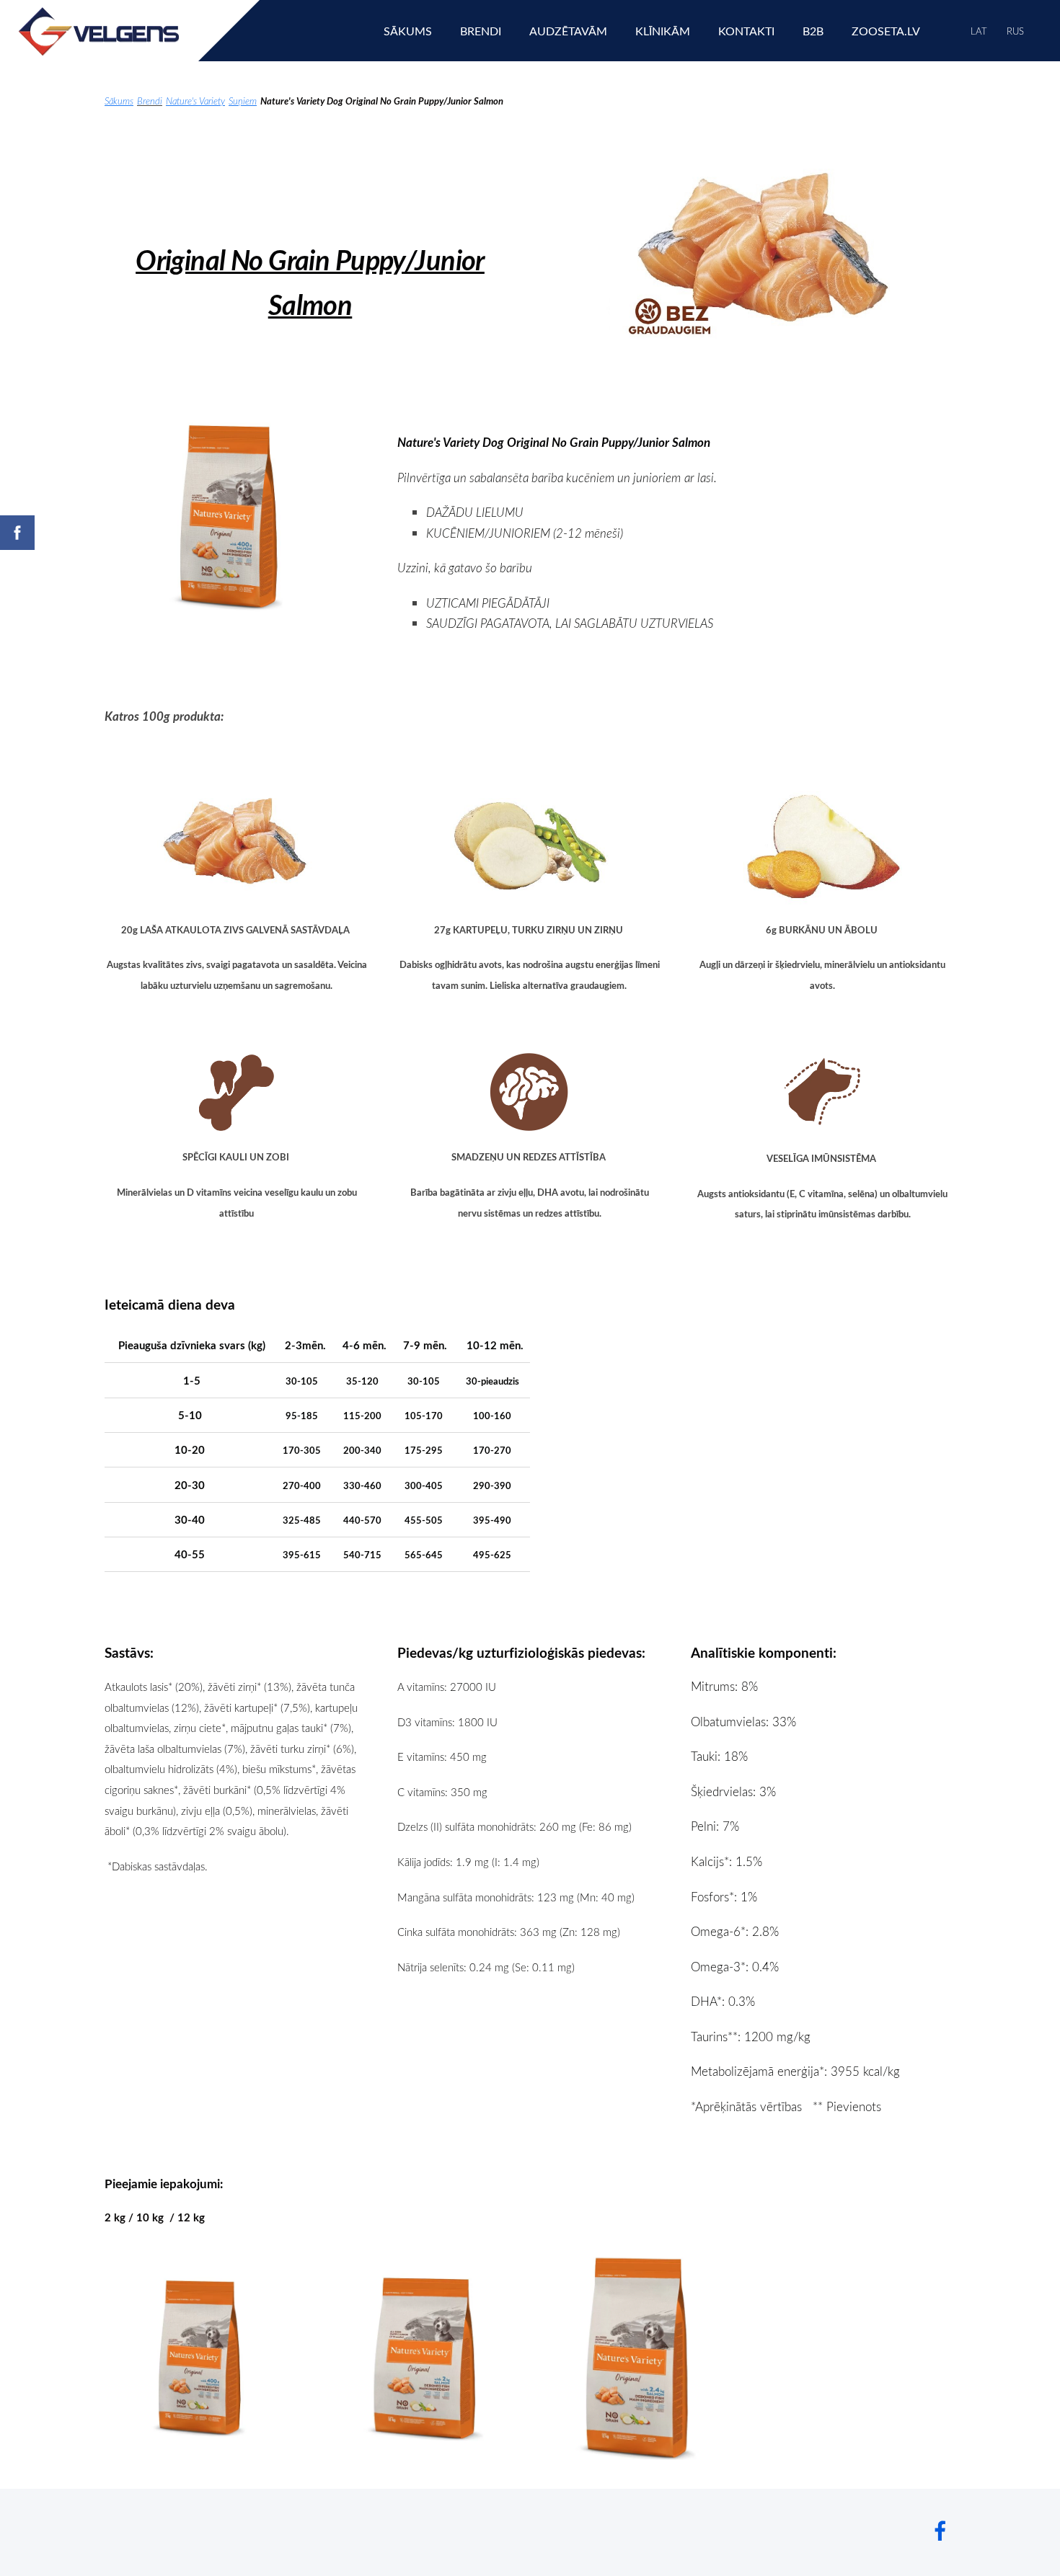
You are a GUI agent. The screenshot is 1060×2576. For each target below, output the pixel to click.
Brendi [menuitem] (481, 31)
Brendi (150, 101)
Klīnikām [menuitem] (663, 31)
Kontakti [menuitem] (746, 31)
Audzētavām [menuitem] (568, 31)
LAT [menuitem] (979, 31)
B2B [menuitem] (813, 31)
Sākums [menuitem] (408, 31)
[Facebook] (940, 2531)
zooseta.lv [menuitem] (886, 31)
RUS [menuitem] (1015, 31)
